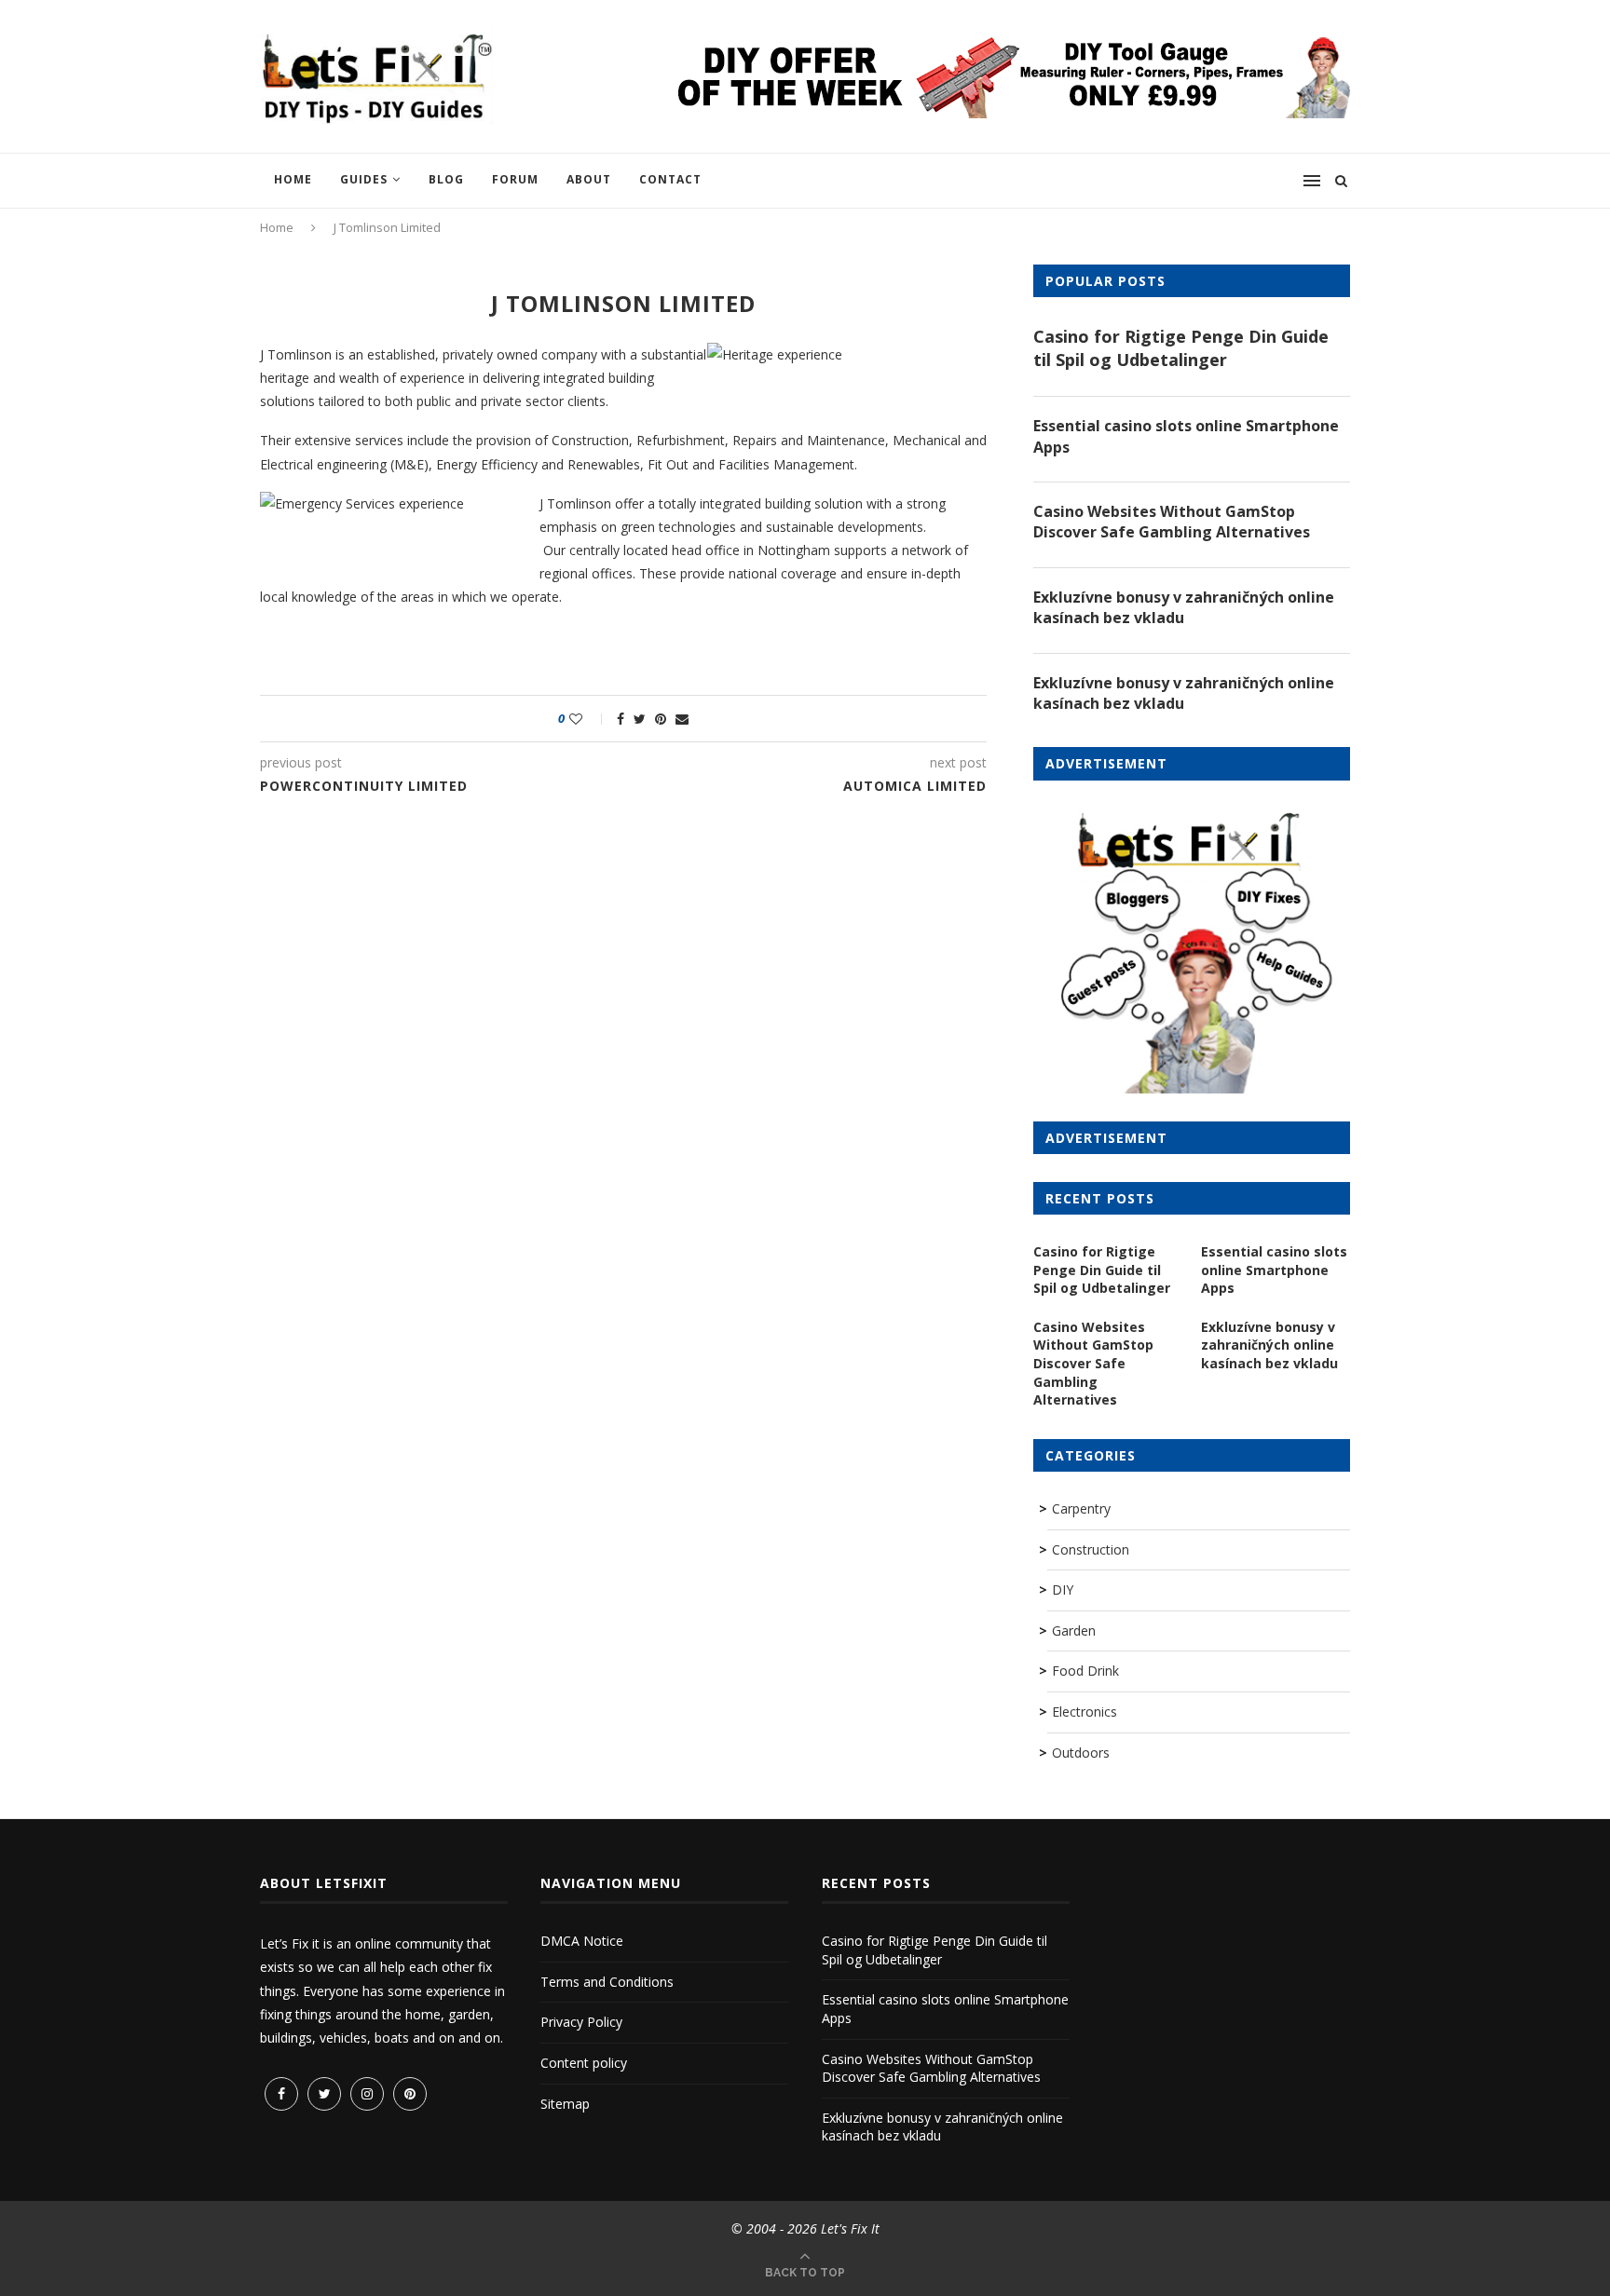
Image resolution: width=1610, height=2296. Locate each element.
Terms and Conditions (607, 1982)
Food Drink (1085, 1671)
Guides (364, 179)
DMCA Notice (582, 1941)
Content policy (584, 2063)
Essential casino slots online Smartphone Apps (1186, 436)
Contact (670, 179)
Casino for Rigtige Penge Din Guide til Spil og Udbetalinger (1181, 348)
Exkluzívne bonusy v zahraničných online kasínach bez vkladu (1184, 607)
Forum (515, 179)
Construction (1091, 1549)
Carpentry (1081, 1508)
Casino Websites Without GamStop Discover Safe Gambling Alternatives (1172, 522)
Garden (1074, 1630)
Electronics (1085, 1712)
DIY (1063, 1590)
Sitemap (565, 2104)
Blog (446, 179)
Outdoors (1081, 1753)
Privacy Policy (581, 2022)
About (589, 179)
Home (293, 179)
